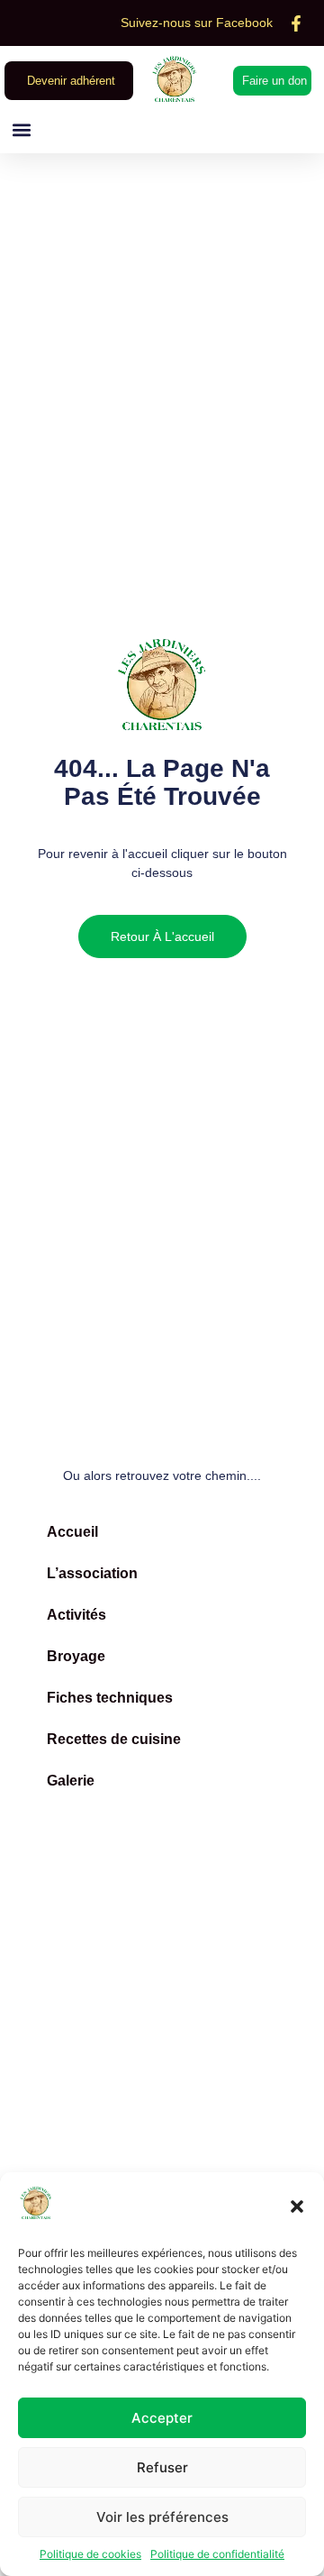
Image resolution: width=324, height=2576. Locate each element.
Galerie (71, 1781)
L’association (92, 1573)
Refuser (162, 2467)
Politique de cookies (90, 2554)
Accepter (162, 2418)
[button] (297, 2206)
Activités (76, 1615)
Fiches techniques (110, 1698)
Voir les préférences (162, 2517)
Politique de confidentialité (217, 2554)
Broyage (76, 1656)
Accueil (72, 1532)
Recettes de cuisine (114, 1739)
